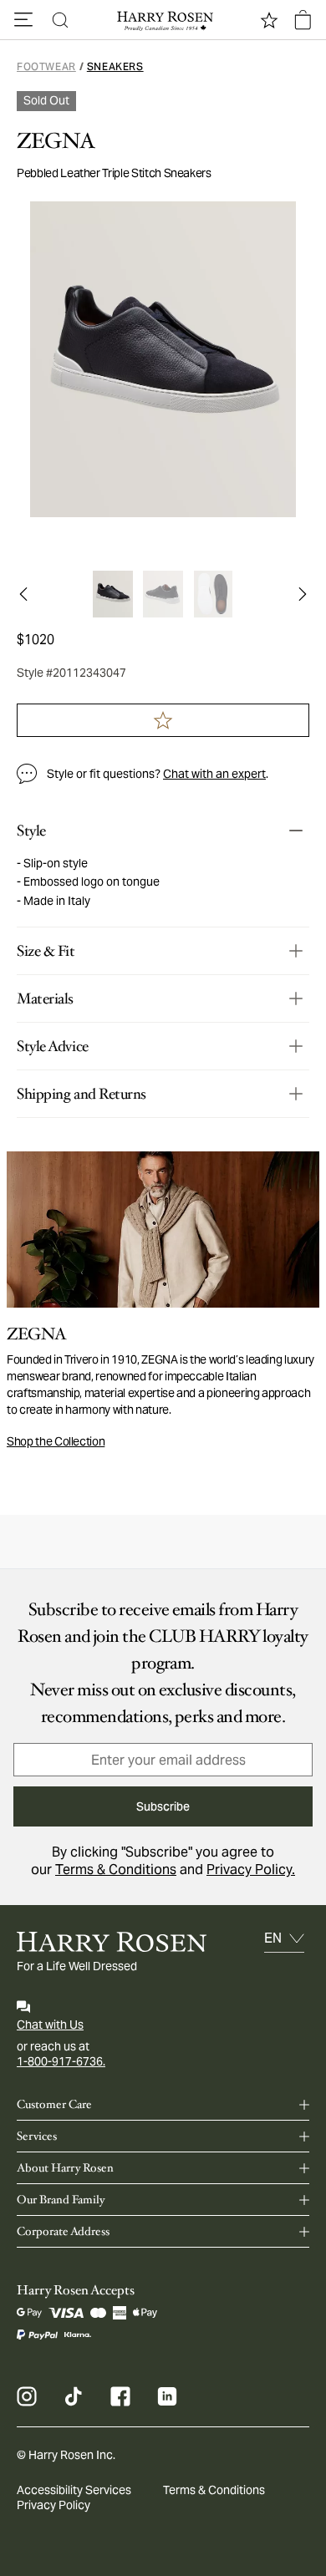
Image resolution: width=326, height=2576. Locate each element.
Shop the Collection (56, 1441)
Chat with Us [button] (50, 2025)
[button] (23, 20)
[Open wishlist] (269, 20)
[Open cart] (303, 20)
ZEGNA (56, 141)
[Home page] (163, 20)
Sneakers (115, 66)
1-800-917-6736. (61, 2061)
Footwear (46, 66)
